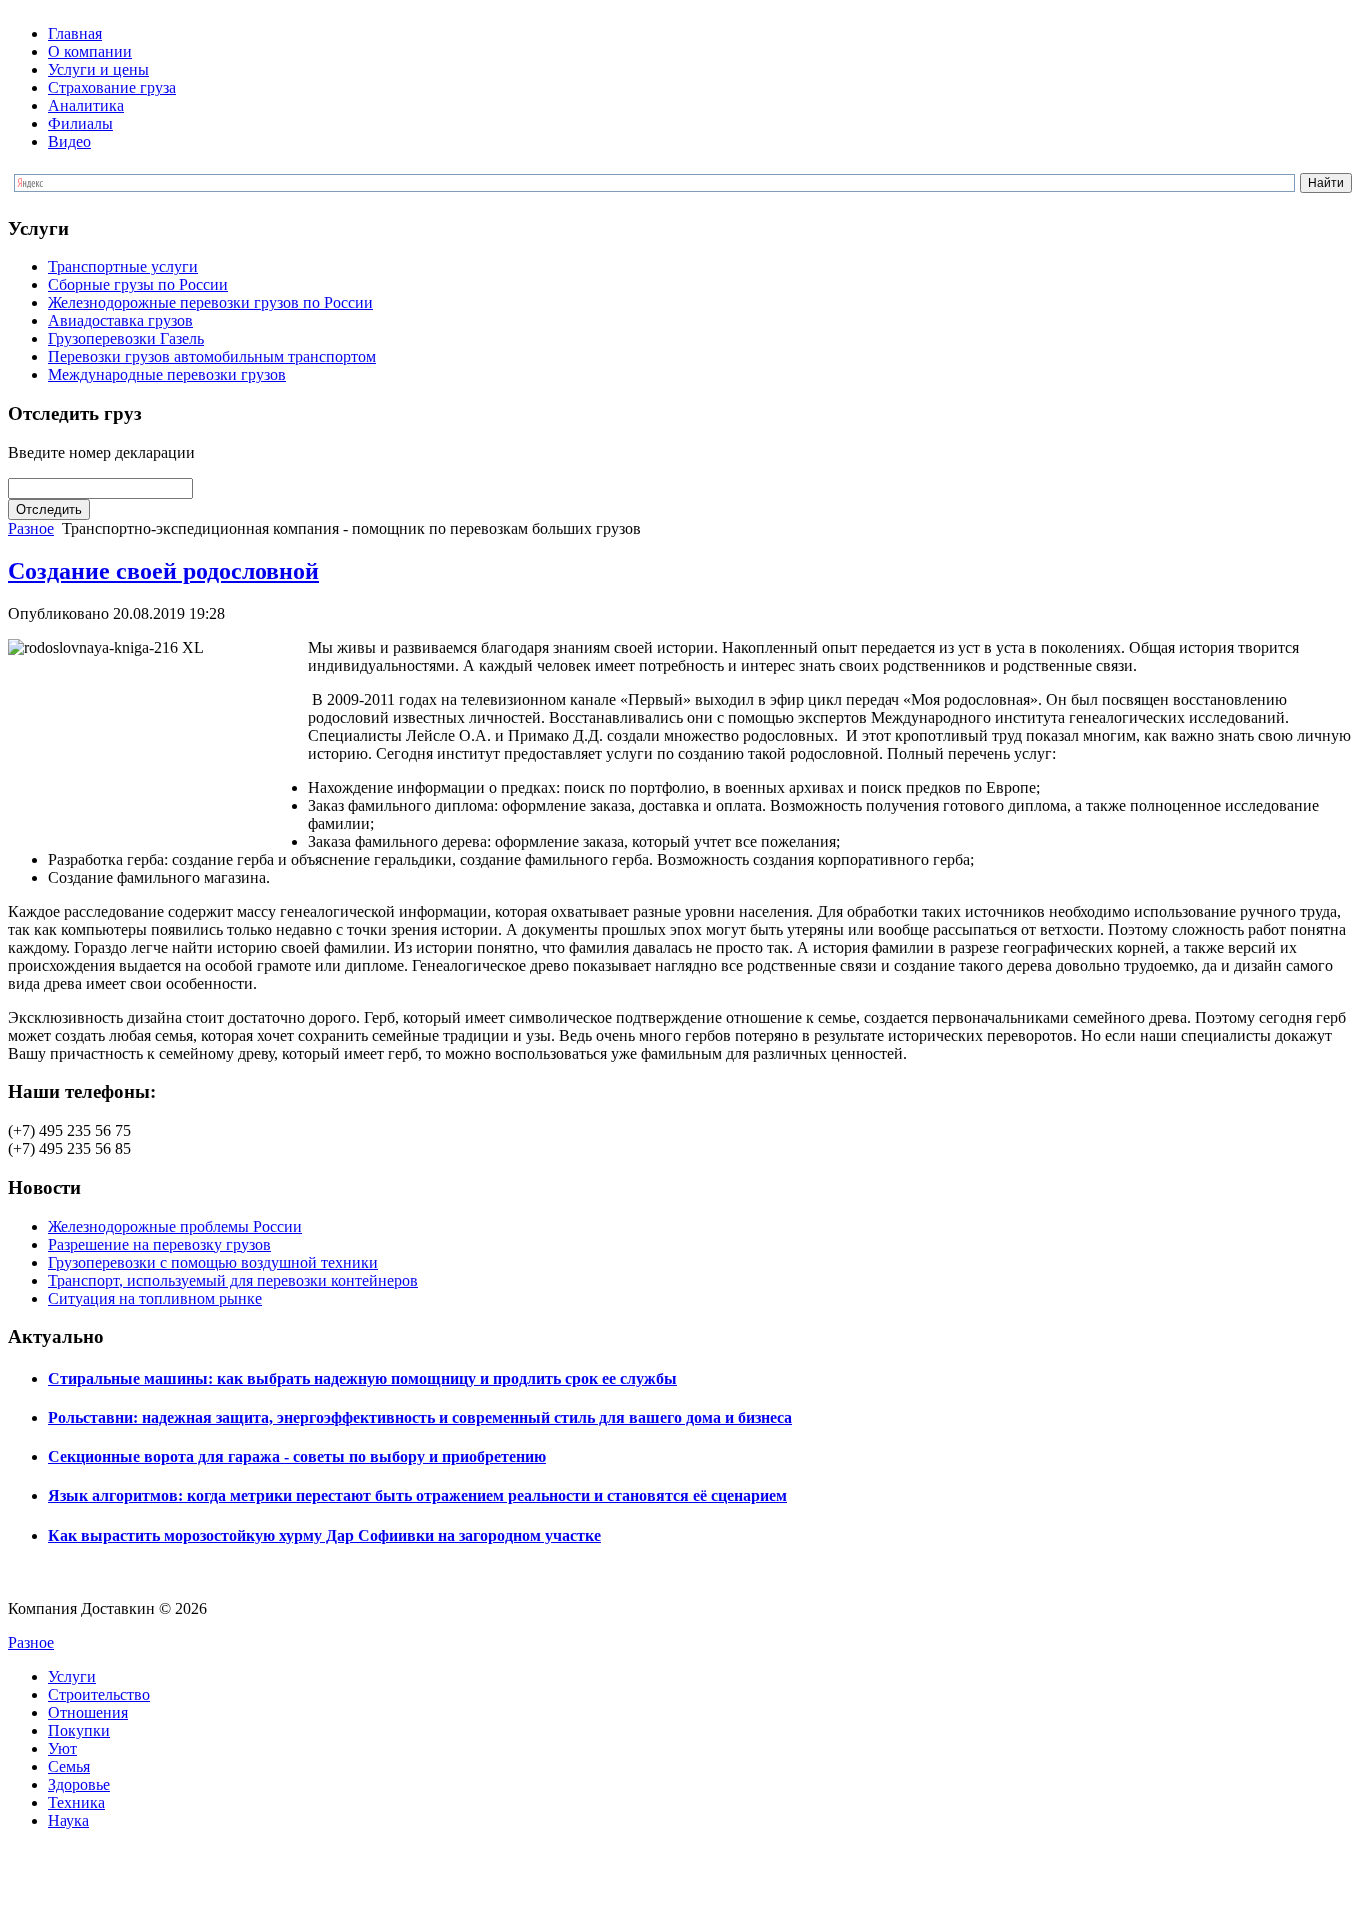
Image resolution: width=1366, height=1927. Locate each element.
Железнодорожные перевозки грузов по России (210, 302)
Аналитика (86, 105)
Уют (62, 1748)
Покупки (79, 1730)
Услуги (72, 1676)
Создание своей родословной (163, 571)
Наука (68, 1820)
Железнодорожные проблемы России (175, 1226)
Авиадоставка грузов (120, 320)
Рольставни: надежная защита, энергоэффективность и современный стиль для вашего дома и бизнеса (420, 1417)
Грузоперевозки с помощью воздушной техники (213, 1262)
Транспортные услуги (123, 266)
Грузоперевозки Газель (126, 338)
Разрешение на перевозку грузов (159, 1244)
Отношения (88, 1712)
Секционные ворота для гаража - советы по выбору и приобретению (297, 1456)
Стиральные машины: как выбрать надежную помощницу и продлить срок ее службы (362, 1378)
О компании (90, 51)
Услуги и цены (98, 69)
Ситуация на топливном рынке (155, 1298)
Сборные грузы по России (138, 284)
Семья (69, 1766)
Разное (31, 528)
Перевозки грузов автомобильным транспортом (212, 356)
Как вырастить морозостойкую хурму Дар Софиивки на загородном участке (324, 1535)
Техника (76, 1802)
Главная (75, 33)
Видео (69, 141)
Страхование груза (112, 87)
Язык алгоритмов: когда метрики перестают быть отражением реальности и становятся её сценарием (417, 1495)
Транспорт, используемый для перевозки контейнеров (233, 1280)
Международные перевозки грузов (167, 374)
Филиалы (80, 123)
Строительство (99, 1694)
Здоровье (79, 1784)
